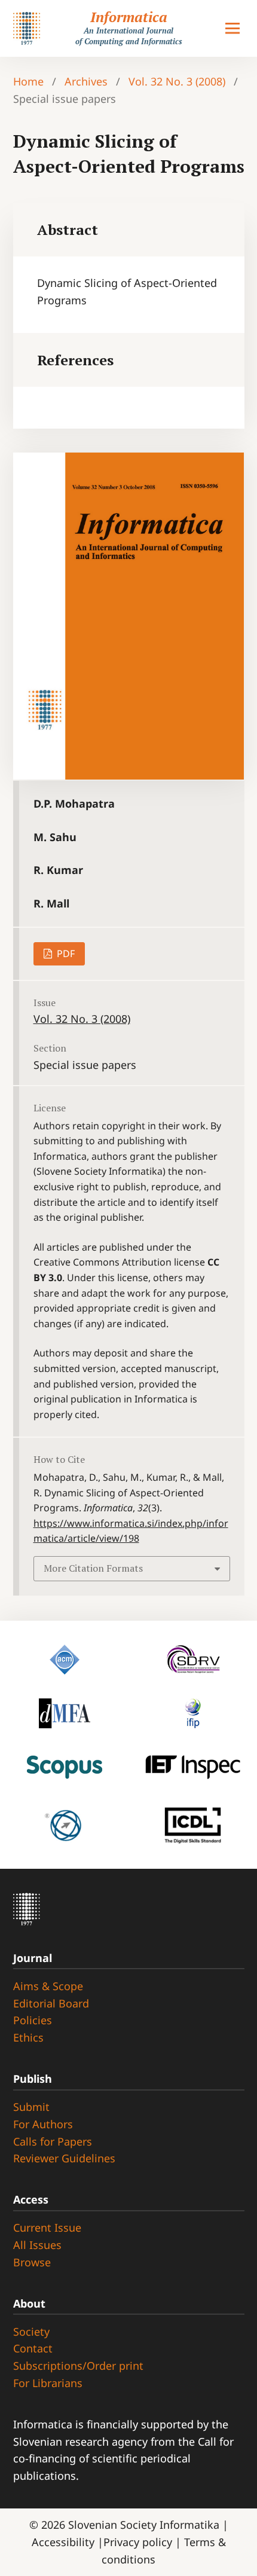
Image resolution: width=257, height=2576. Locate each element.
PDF (65, 954)
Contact (33, 2348)
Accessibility (65, 2542)
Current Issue (47, 2227)
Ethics (28, 2037)
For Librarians (48, 2383)
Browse (32, 2262)
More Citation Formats (93, 1568)
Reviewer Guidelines (64, 2158)
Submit (31, 2107)
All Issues (37, 2245)
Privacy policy (139, 2542)
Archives (86, 81)
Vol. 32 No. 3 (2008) (177, 81)
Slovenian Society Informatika (144, 2525)
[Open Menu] (232, 29)
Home (28, 81)
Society (31, 2331)
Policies (33, 2020)
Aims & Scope (48, 1986)
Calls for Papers (53, 2141)
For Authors (43, 2124)
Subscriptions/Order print (78, 2366)
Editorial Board (51, 2003)
